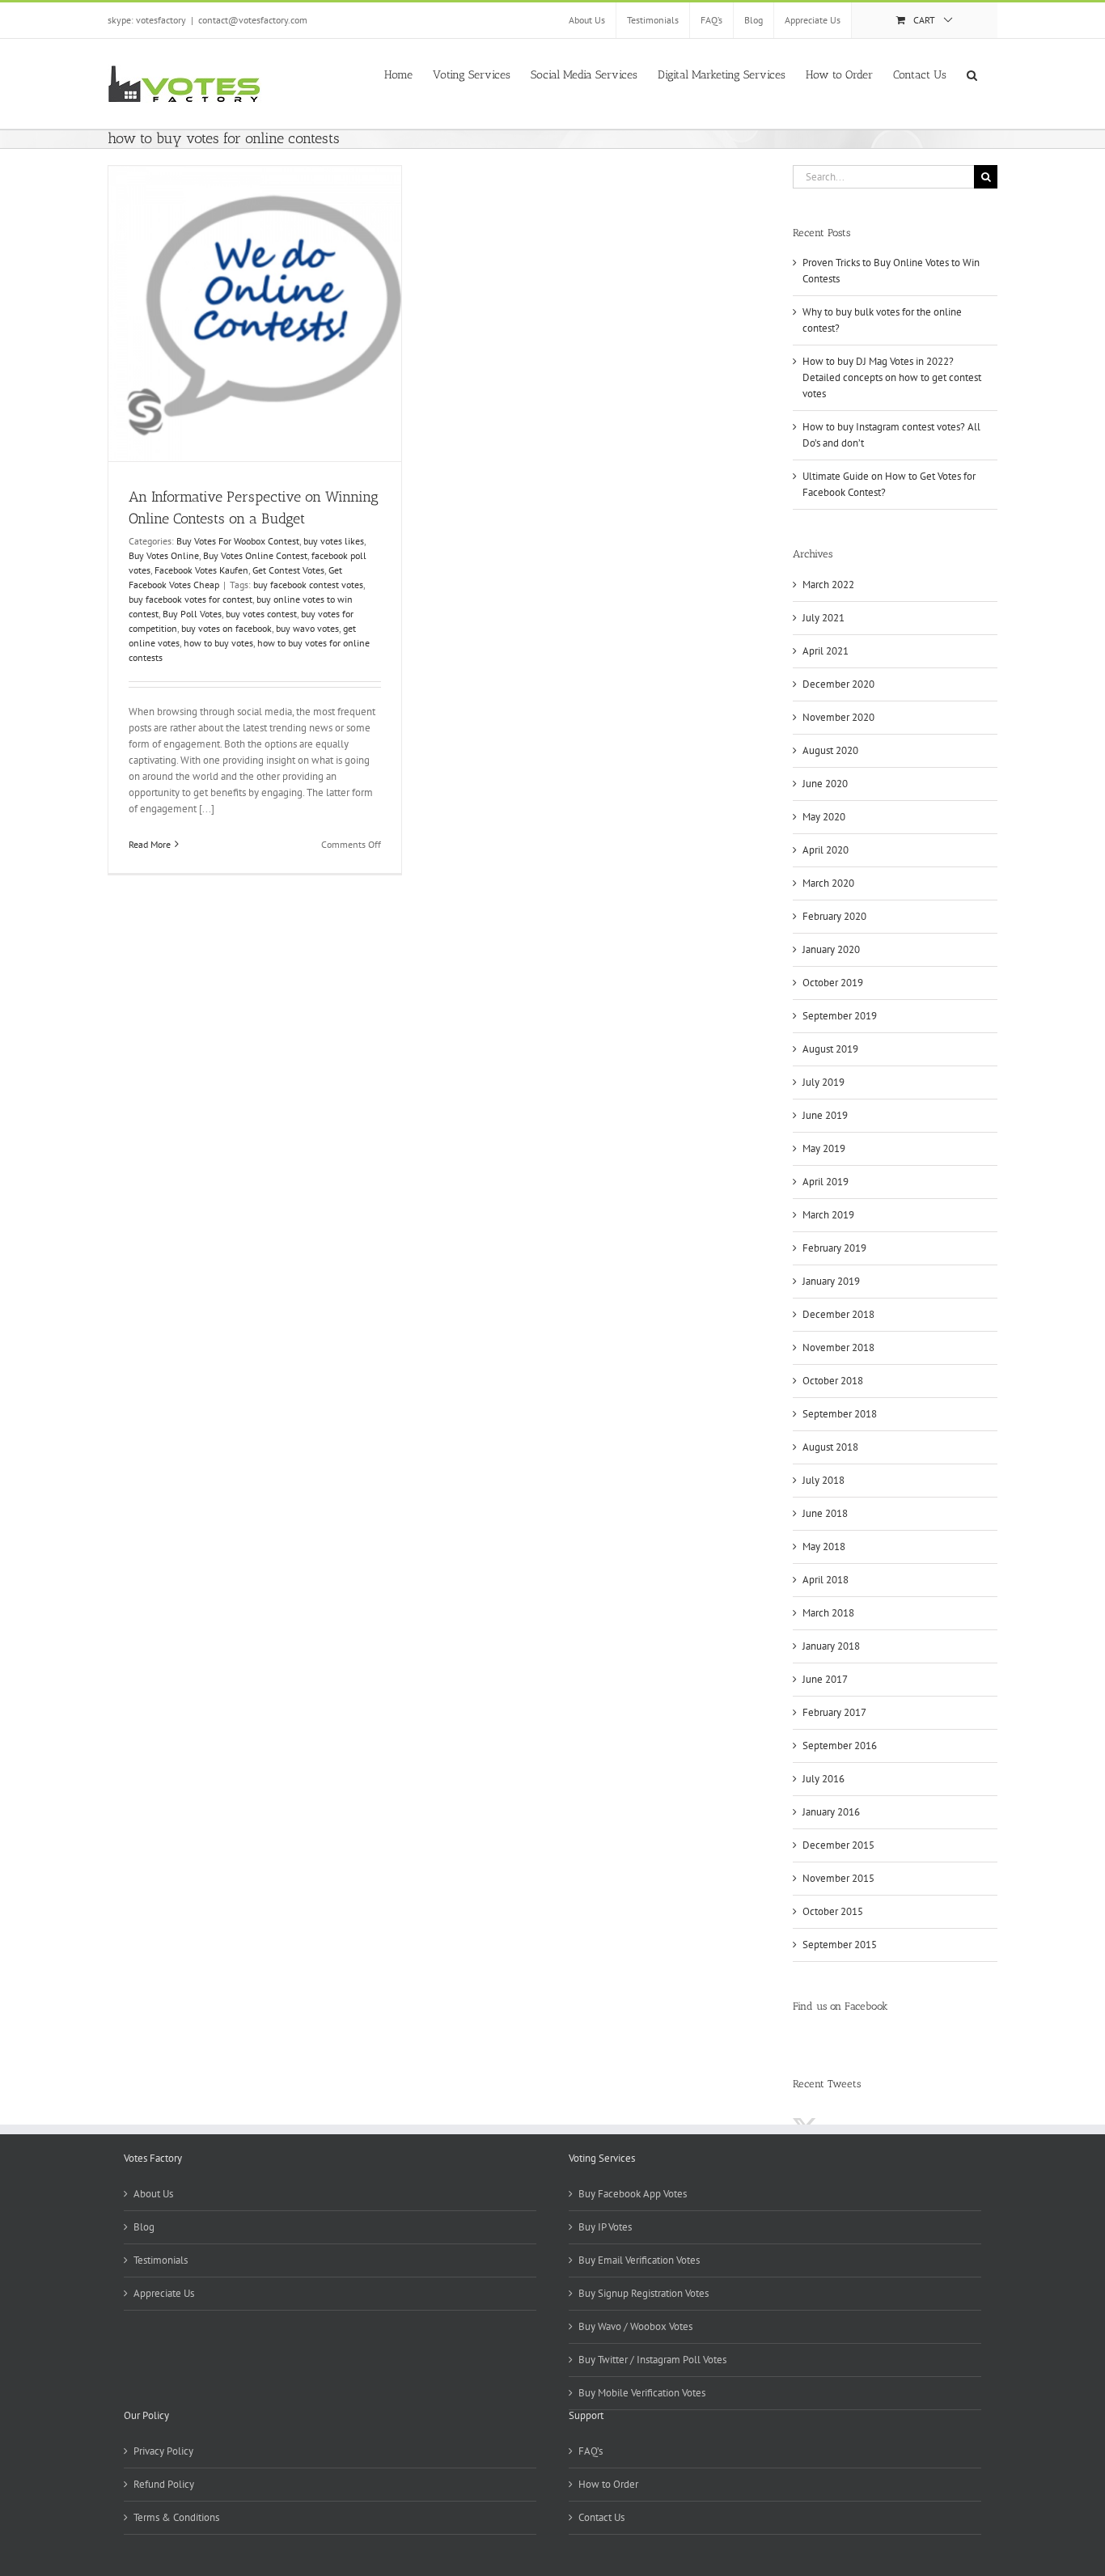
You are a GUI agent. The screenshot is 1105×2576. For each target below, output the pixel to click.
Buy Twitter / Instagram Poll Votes (652, 2360)
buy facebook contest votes (308, 585)
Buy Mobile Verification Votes (642, 2393)
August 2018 (830, 1447)
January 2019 (831, 1281)
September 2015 (840, 1945)
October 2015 (833, 1911)
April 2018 (826, 1580)
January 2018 (831, 1646)
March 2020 (828, 883)
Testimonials (161, 2260)
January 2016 (831, 1812)
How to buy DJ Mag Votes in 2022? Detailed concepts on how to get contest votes (892, 377)
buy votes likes (334, 541)
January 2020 (831, 949)
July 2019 (823, 1082)
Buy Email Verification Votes (639, 2260)
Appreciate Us (164, 2293)
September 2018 (840, 1414)
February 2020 (834, 916)
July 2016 (823, 1779)
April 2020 (826, 850)
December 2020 (838, 684)
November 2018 (838, 1347)
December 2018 (838, 1314)
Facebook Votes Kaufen (201, 570)
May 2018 (824, 1546)
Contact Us (601, 2517)
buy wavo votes (307, 628)
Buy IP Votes (605, 2227)
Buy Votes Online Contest (255, 555)
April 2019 (826, 1182)
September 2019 (840, 1016)
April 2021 (826, 651)
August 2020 (830, 750)
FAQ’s (591, 2451)
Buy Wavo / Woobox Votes (635, 2326)
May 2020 (824, 817)
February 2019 (834, 1248)
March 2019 (828, 1215)
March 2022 (828, 585)
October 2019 (833, 983)
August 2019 (830, 1049)
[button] (972, 74)
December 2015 (838, 1845)
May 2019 (824, 1148)
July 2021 (823, 618)
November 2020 (838, 717)
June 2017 (825, 1679)
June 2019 (825, 1115)
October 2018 (833, 1381)
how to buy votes (218, 643)
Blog (144, 2227)
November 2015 (838, 1878)
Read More (150, 844)
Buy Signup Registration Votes (644, 2293)
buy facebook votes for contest (191, 599)
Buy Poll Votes (192, 614)
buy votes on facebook (227, 628)
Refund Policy (164, 2484)
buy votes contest (261, 614)
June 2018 (825, 1513)
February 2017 (834, 1712)
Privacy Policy (163, 2451)
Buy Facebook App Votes (633, 2194)
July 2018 (823, 1480)
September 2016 (840, 1746)
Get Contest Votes (288, 570)
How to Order (608, 2484)
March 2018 (828, 1613)
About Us (153, 2194)
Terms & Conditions (176, 2517)
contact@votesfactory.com (253, 20)
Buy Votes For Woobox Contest (238, 541)
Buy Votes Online (164, 555)
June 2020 (825, 784)
